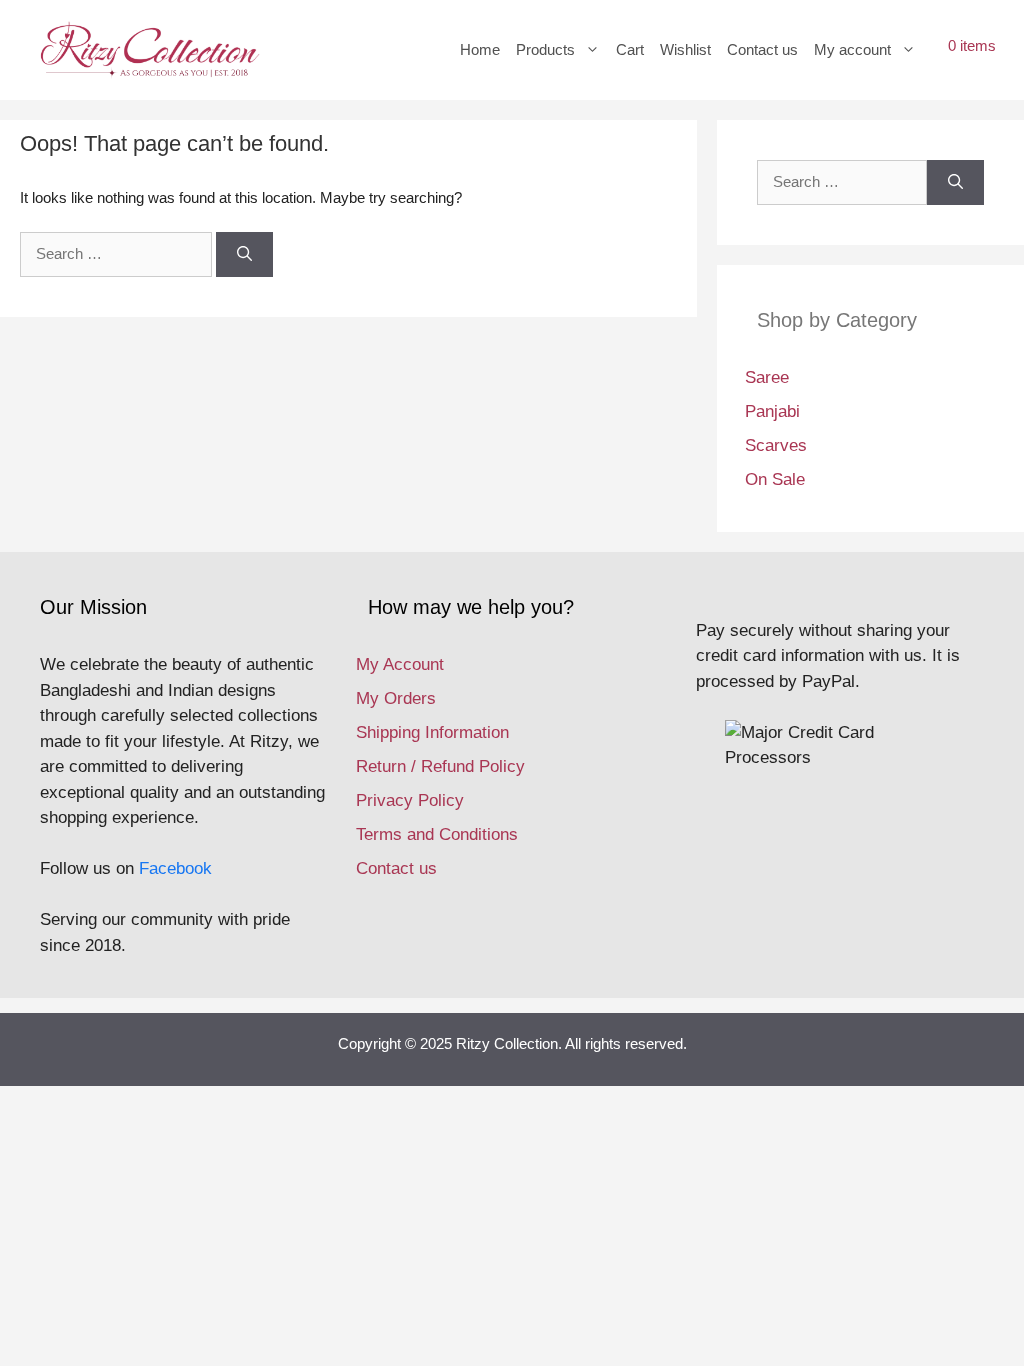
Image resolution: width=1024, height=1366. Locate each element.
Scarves (776, 445)
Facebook (175, 868)
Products (545, 49)
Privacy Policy (410, 800)
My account (852, 49)
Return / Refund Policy (440, 766)
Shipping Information (432, 732)
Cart (630, 49)
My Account (400, 664)
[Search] (244, 254)
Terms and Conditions (437, 834)
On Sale (775, 479)
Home (480, 49)
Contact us (762, 49)
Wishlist (685, 49)
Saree (767, 377)
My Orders (396, 698)
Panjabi (772, 411)
